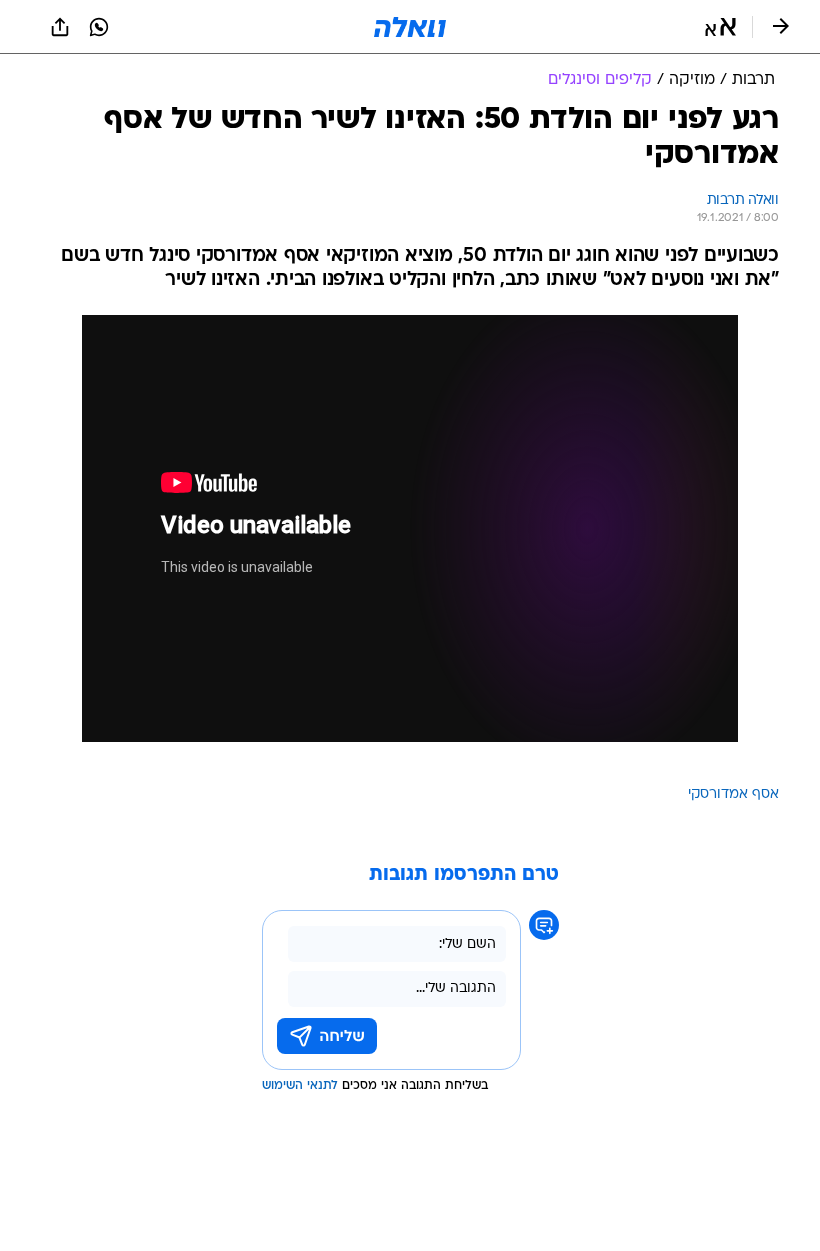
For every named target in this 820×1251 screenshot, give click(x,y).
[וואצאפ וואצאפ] (99, 27)
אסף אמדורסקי (733, 794)
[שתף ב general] (60, 27)
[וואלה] (410, 27)
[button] (720, 27)
